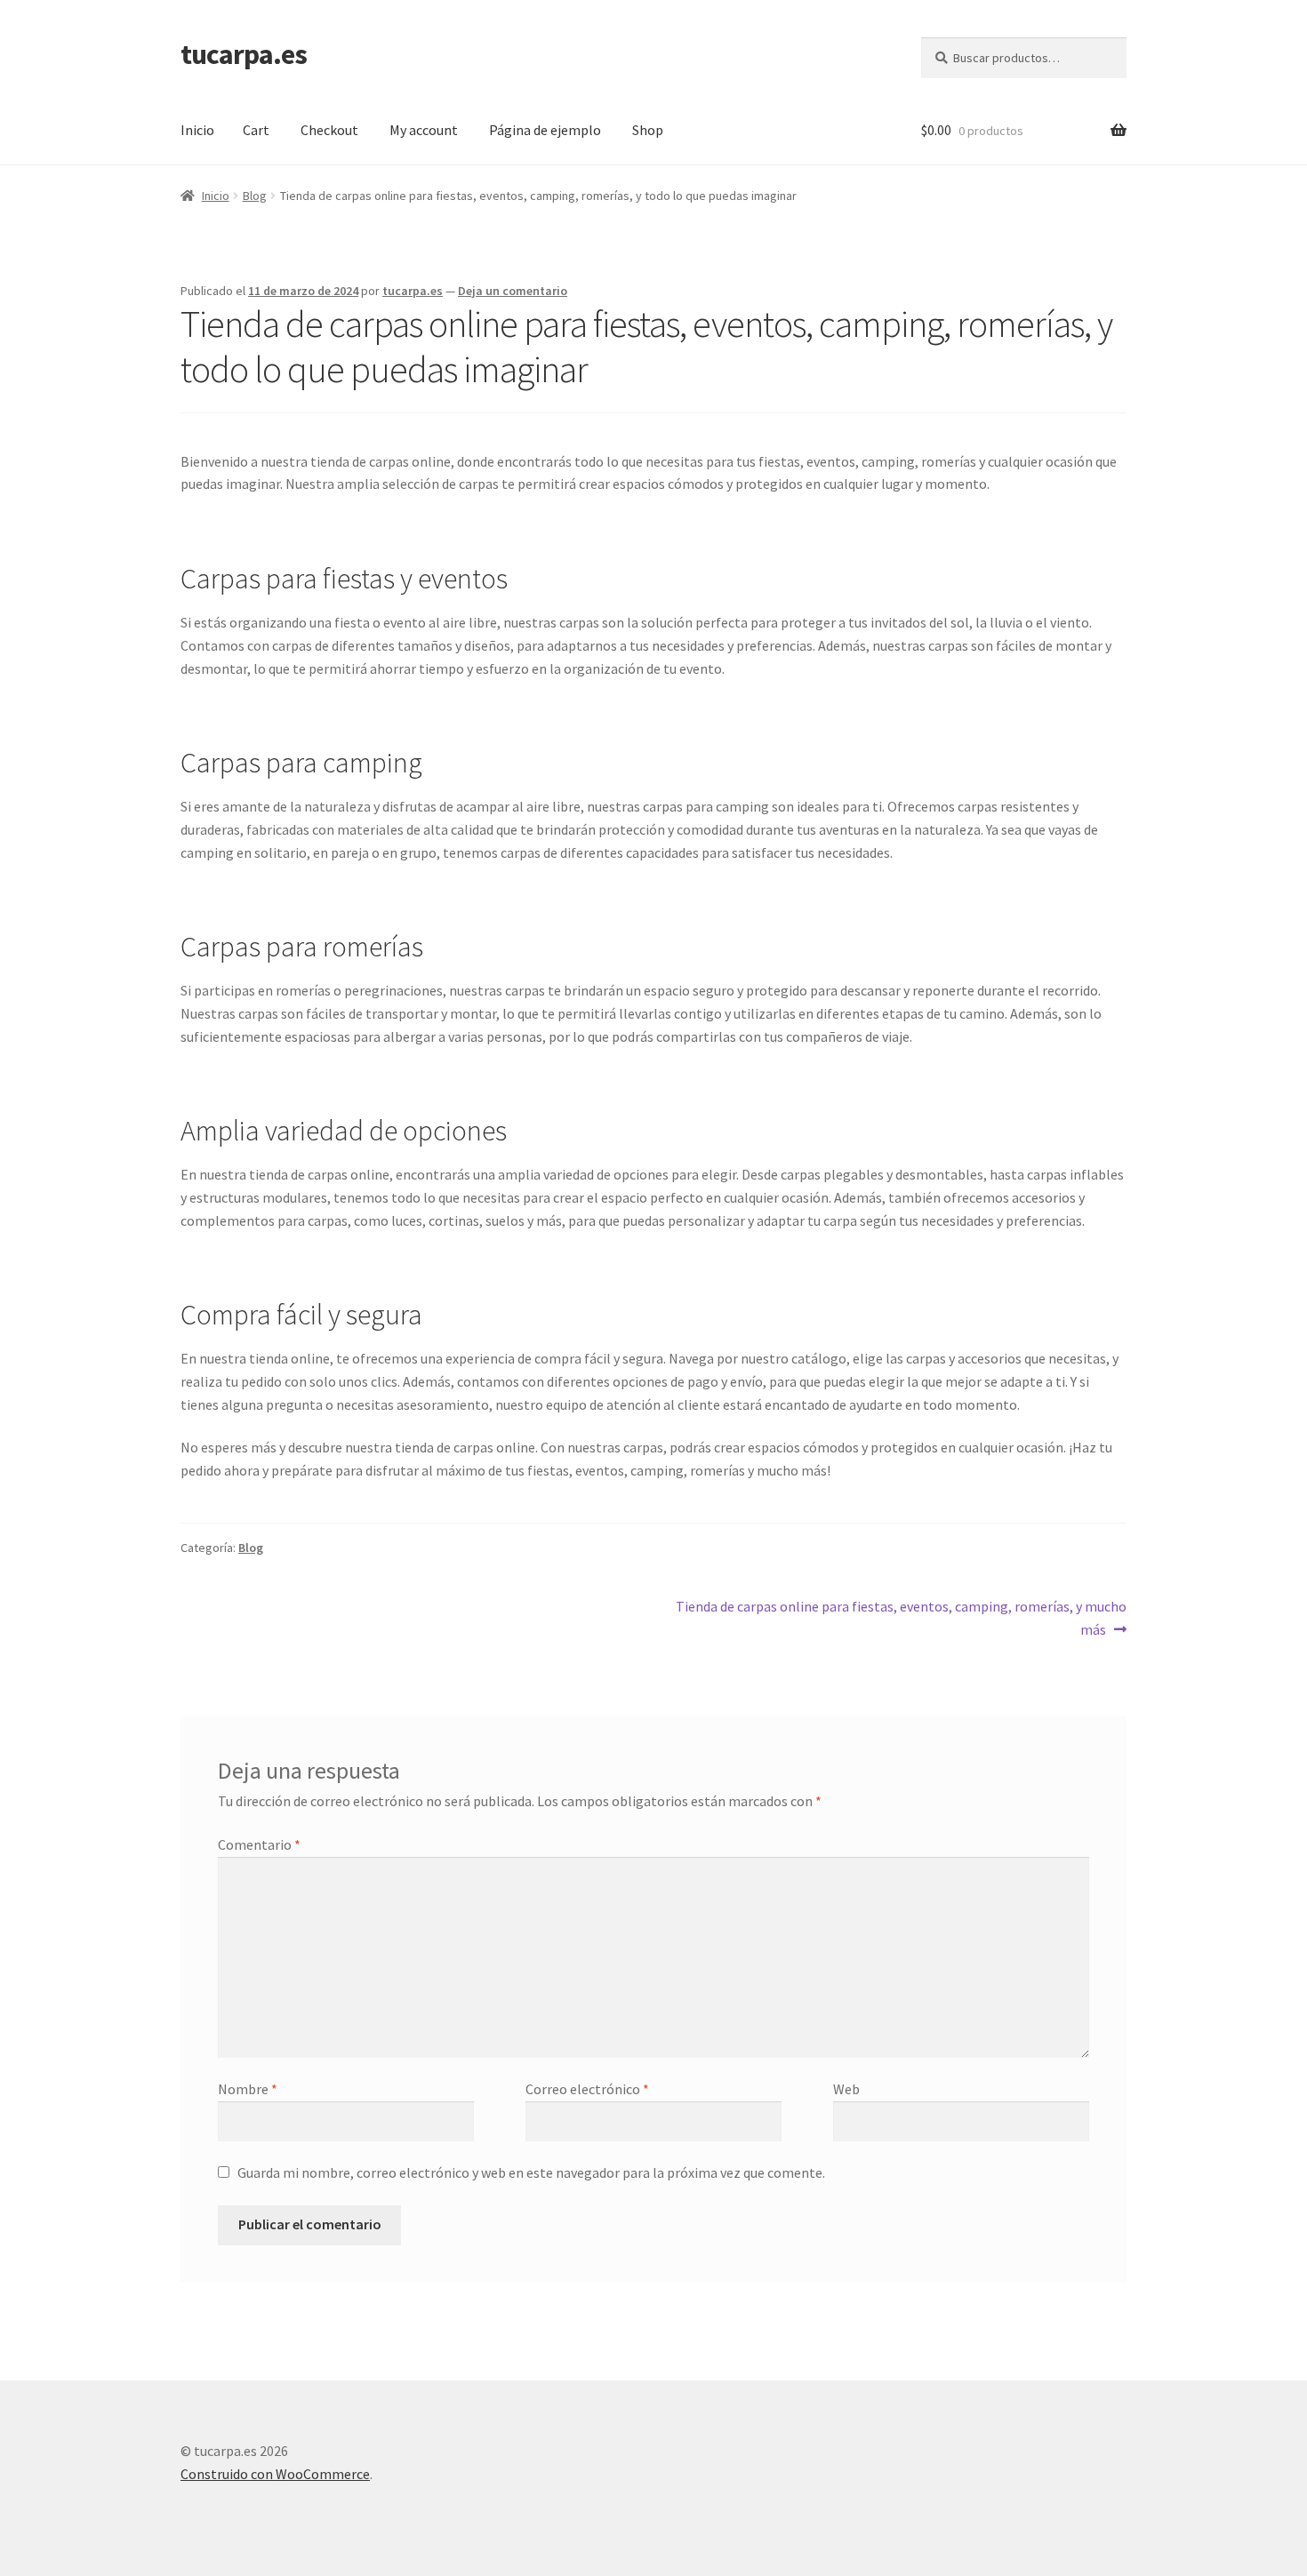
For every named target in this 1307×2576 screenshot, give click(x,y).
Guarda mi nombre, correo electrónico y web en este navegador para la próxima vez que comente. (531, 2172)
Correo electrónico (587, 2089)
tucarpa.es (244, 54)
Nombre (248, 2089)
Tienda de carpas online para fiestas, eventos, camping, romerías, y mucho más (901, 1617)
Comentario (259, 1844)
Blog (255, 196)
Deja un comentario (513, 291)
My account (424, 130)
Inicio (197, 130)
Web (846, 2089)
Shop (648, 130)
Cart (256, 130)
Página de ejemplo (545, 130)
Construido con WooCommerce (275, 2474)
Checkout (329, 130)
